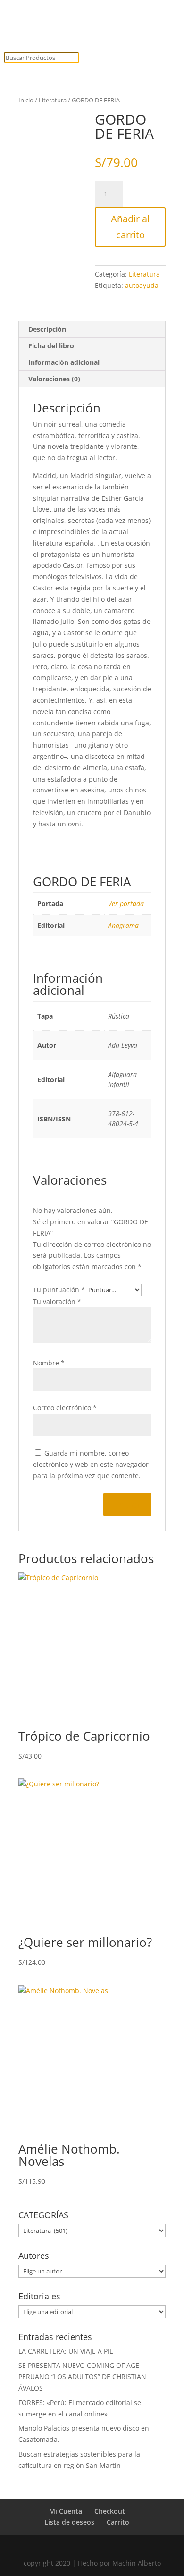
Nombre (49, 1363)
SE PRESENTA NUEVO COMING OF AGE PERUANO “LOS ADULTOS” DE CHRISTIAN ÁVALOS (82, 2377)
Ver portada (126, 904)
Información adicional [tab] (64, 362)
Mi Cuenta (66, 2511)
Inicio (26, 100)
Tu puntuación (59, 1290)
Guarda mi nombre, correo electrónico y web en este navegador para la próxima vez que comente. (91, 1464)
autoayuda (142, 285)
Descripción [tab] (47, 329)
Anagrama (123, 925)
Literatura (53, 100)
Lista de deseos (69, 2522)
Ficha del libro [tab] (51, 346)
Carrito (118, 2522)
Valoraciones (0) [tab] (54, 379)
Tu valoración (57, 1301)
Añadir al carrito (130, 227)
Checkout (110, 2511)
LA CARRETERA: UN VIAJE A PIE (66, 2351)
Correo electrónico (65, 1408)
